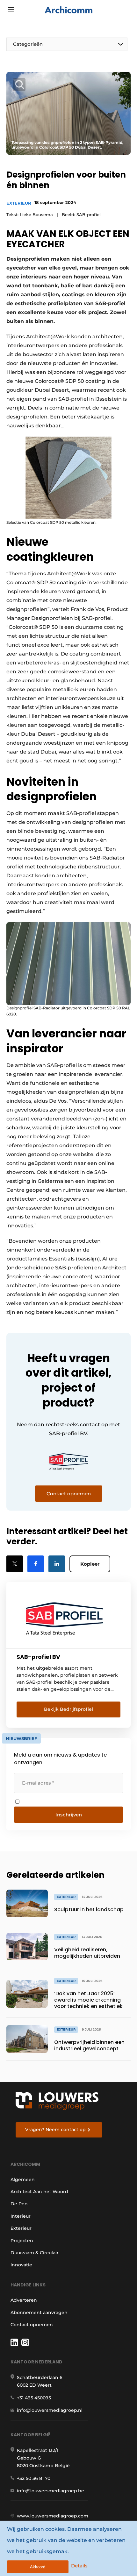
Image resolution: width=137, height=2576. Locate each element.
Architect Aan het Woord (39, 2192)
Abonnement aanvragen (39, 2313)
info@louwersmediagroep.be (50, 2491)
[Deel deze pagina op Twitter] (15, 1564)
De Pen (19, 2204)
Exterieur (19, 203)
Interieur (21, 2216)
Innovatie (21, 2265)
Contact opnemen (32, 2325)
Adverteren (24, 2300)
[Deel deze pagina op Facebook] (36, 1564)
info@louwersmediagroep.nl (50, 2410)
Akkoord (38, 2567)
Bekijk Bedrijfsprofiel (68, 1709)
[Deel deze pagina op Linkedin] (57, 1564)
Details (79, 2566)
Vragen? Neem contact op (55, 2130)
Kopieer (90, 1564)
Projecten (22, 2241)
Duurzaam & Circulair (35, 2253)
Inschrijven (69, 1815)
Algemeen (23, 2179)
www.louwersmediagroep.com (53, 2516)
